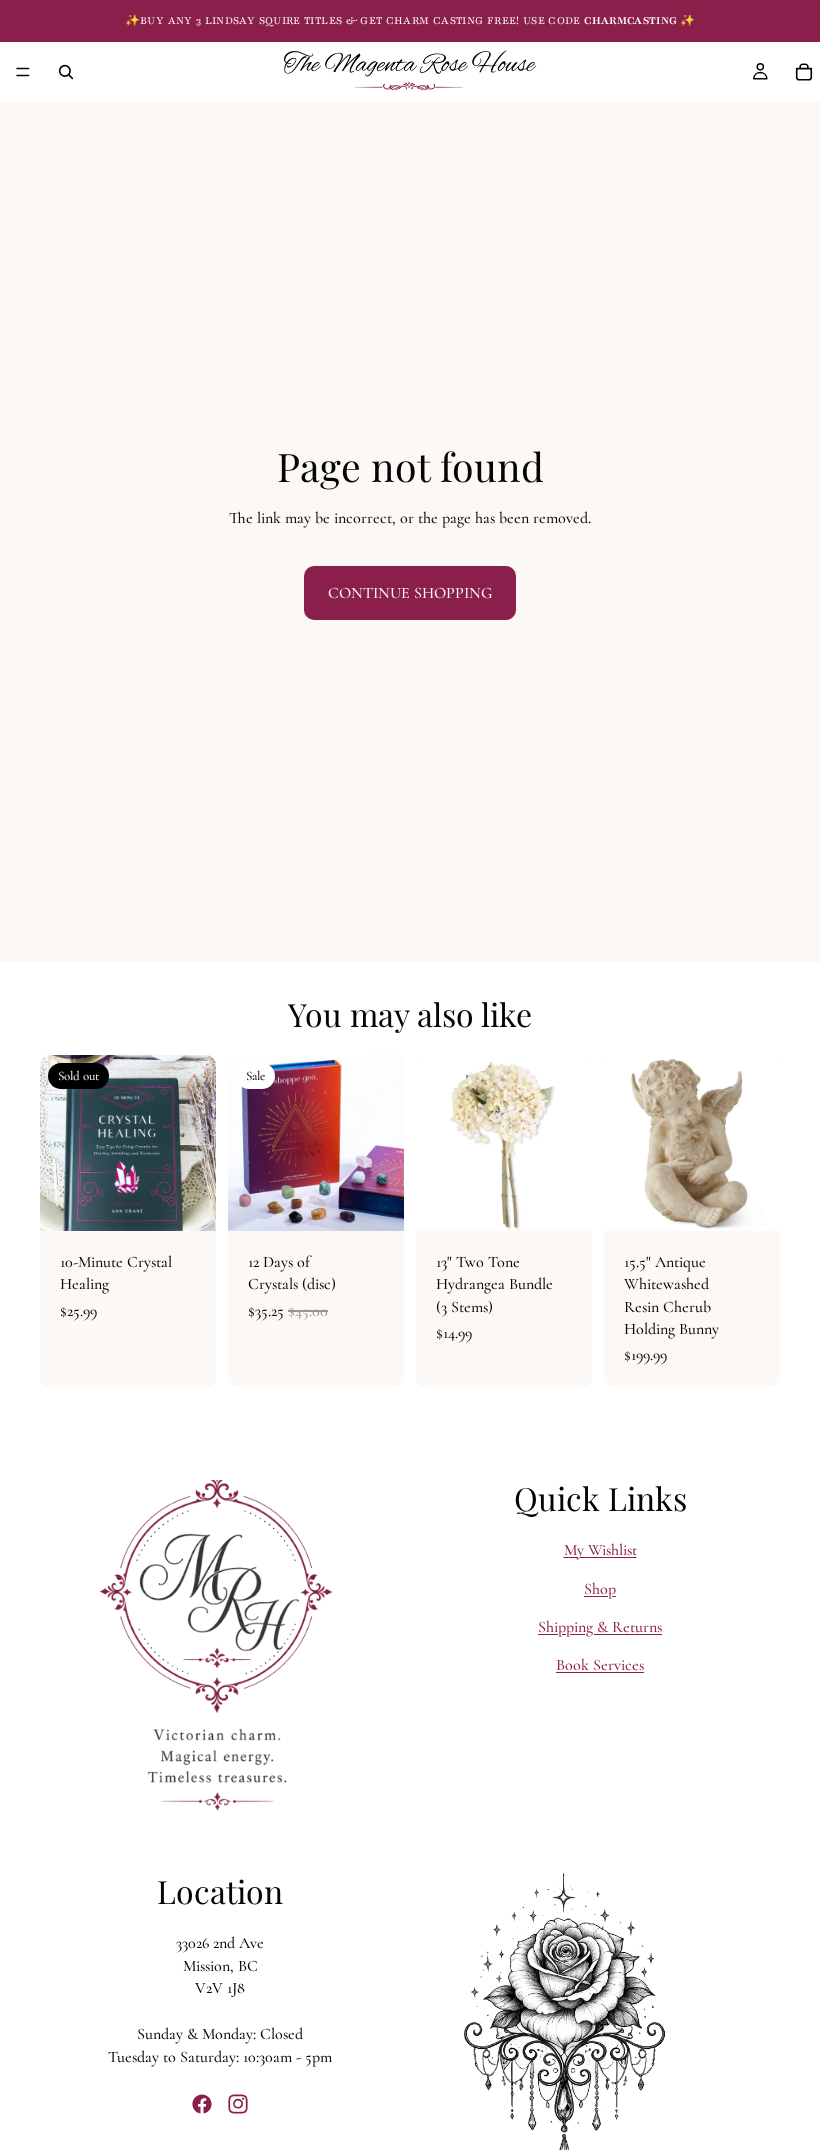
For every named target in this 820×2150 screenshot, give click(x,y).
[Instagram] (238, 2104)
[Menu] (23, 72)
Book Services (600, 1665)
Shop (600, 1588)
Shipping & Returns (600, 1627)
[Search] (66, 72)
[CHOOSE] (561, 1200)
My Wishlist (600, 1550)
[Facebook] (202, 2104)
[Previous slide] (62, 1143)
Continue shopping (410, 593)
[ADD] (373, 1200)
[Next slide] (194, 1143)
